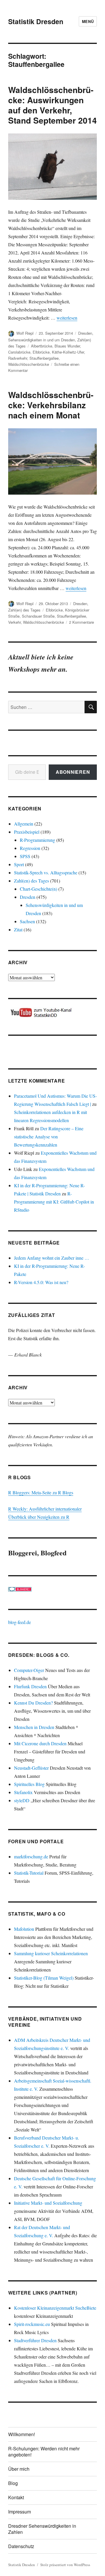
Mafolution (24, 1929)
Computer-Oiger (29, 1670)
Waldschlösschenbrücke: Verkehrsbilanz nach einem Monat (51, 405)
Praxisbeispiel (27, 832)
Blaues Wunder (67, 346)
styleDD (22, 1800)
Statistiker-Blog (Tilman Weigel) (44, 1978)
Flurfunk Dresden (30, 1686)
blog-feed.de (20, 1622)
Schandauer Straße (38, 616)
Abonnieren (73, 772)
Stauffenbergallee (44, 358)
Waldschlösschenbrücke (29, 364)
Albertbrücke (42, 346)
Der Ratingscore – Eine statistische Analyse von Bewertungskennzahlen (49, 1137)
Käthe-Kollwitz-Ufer (68, 352)
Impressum (20, 2512)
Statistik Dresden (36, 21)
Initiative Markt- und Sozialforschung (48, 2203)
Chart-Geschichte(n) (38, 889)
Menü (88, 21)
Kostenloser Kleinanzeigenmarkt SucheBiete (55, 2308)
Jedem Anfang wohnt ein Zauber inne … (52, 1258)
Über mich (19, 2469)
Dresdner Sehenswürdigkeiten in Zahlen (42, 2529)
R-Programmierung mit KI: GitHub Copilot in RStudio (54, 1202)
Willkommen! (22, 2434)
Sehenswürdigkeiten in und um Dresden (42, 340)
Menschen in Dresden (34, 1727)
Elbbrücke (41, 352)
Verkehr (14, 622)
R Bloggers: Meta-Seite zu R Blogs (41, 1492)
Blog (13, 2483)
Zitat (18, 929)
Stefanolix (23, 1792)
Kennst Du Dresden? (33, 1703)
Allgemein (24, 824)
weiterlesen (67, 318)
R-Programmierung (37, 840)
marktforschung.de (31, 1856)
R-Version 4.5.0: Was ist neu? (41, 1282)
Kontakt (16, 2497)
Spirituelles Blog (29, 1784)
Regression (30, 848)
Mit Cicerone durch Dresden (40, 1743)
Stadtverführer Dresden (35, 2340)
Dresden (85, 333)
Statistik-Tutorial (29, 1873)
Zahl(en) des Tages (24, 610)
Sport (19, 864)
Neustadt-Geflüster (31, 1768)
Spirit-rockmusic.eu (32, 2324)
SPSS (25, 856)
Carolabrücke (19, 352)
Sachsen (27, 921)
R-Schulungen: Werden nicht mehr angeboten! (44, 2452)
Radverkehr (18, 358)
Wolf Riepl (25, 333)
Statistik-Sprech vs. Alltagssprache (46, 872)
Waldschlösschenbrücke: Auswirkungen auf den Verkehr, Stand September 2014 (52, 105)
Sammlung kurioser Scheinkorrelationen (51, 1953)
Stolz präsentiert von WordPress (65, 2565)
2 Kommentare (82, 622)
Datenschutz (21, 2546)
